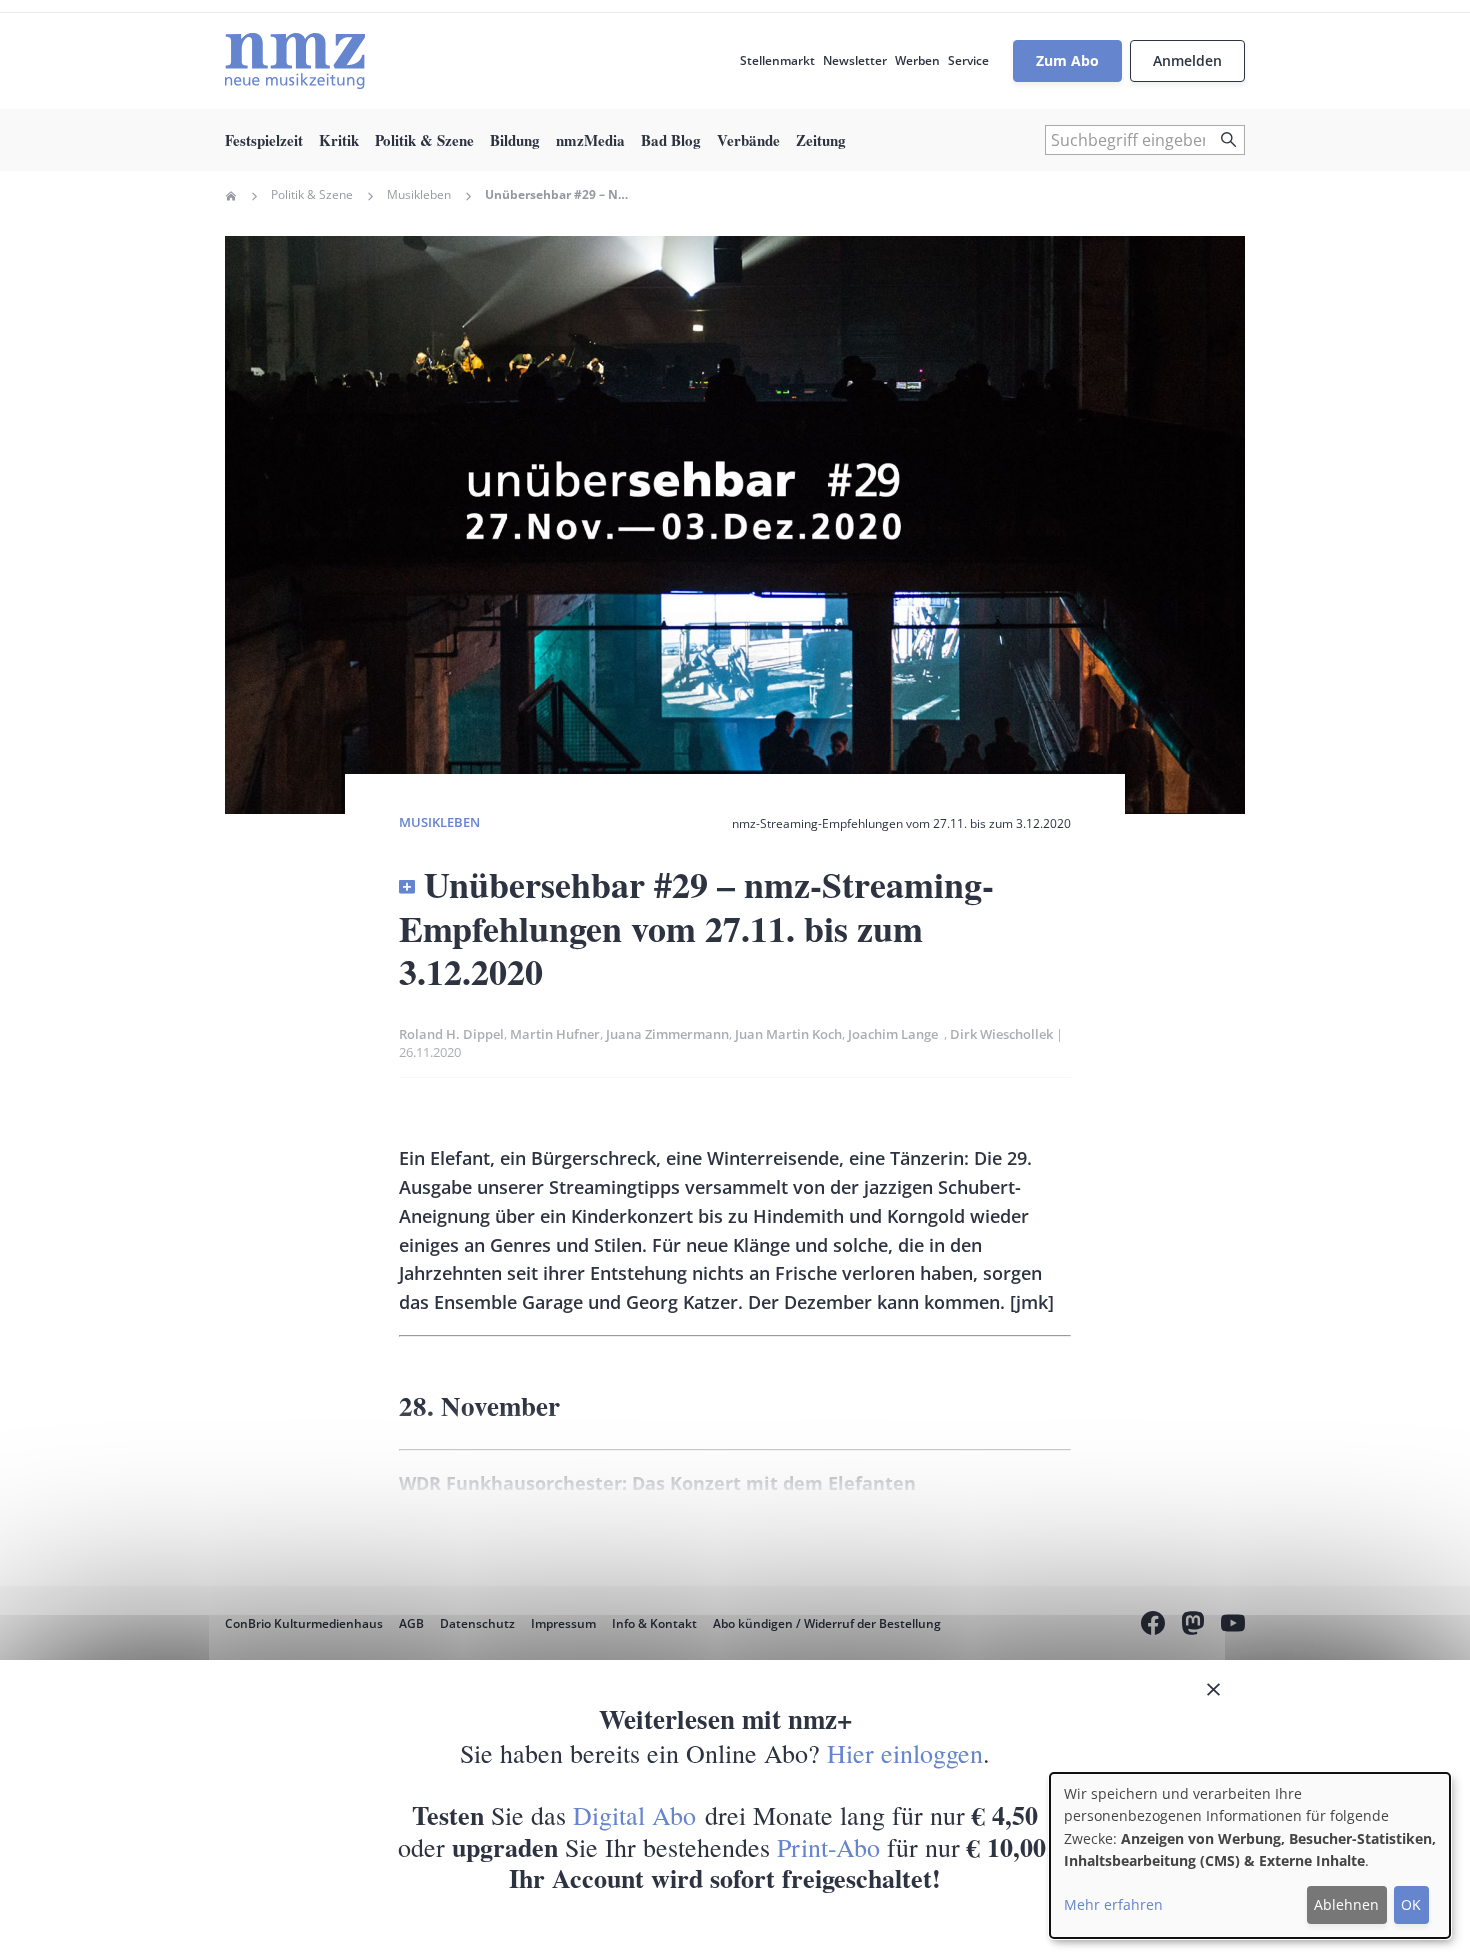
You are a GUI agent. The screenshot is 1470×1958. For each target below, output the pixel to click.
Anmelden (1187, 60)
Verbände (748, 140)
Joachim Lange (896, 1034)
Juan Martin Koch (788, 1034)
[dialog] (1250, 1855)
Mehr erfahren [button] (1113, 1904)
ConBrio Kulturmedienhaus (304, 1623)
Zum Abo (1067, 60)
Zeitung (821, 140)
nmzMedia (590, 140)
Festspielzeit (264, 140)
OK (1411, 1904)
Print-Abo (828, 1847)
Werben (917, 60)
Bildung (515, 140)
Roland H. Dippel (451, 1034)
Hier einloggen (905, 1753)
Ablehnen (1346, 1904)
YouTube (1233, 1626)
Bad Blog (671, 140)
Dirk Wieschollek (1001, 1034)
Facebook (1153, 1626)
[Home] (295, 61)
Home (231, 196)
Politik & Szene (424, 140)
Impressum (563, 1623)
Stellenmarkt (777, 60)
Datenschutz (477, 1623)
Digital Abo (634, 1815)
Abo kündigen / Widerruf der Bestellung (827, 1623)
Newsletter (855, 60)
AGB (411, 1623)
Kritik (339, 140)
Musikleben (419, 195)
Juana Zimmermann (667, 1034)
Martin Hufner (555, 1034)
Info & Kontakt (654, 1623)
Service (968, 60)
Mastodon (1193, 1626)
